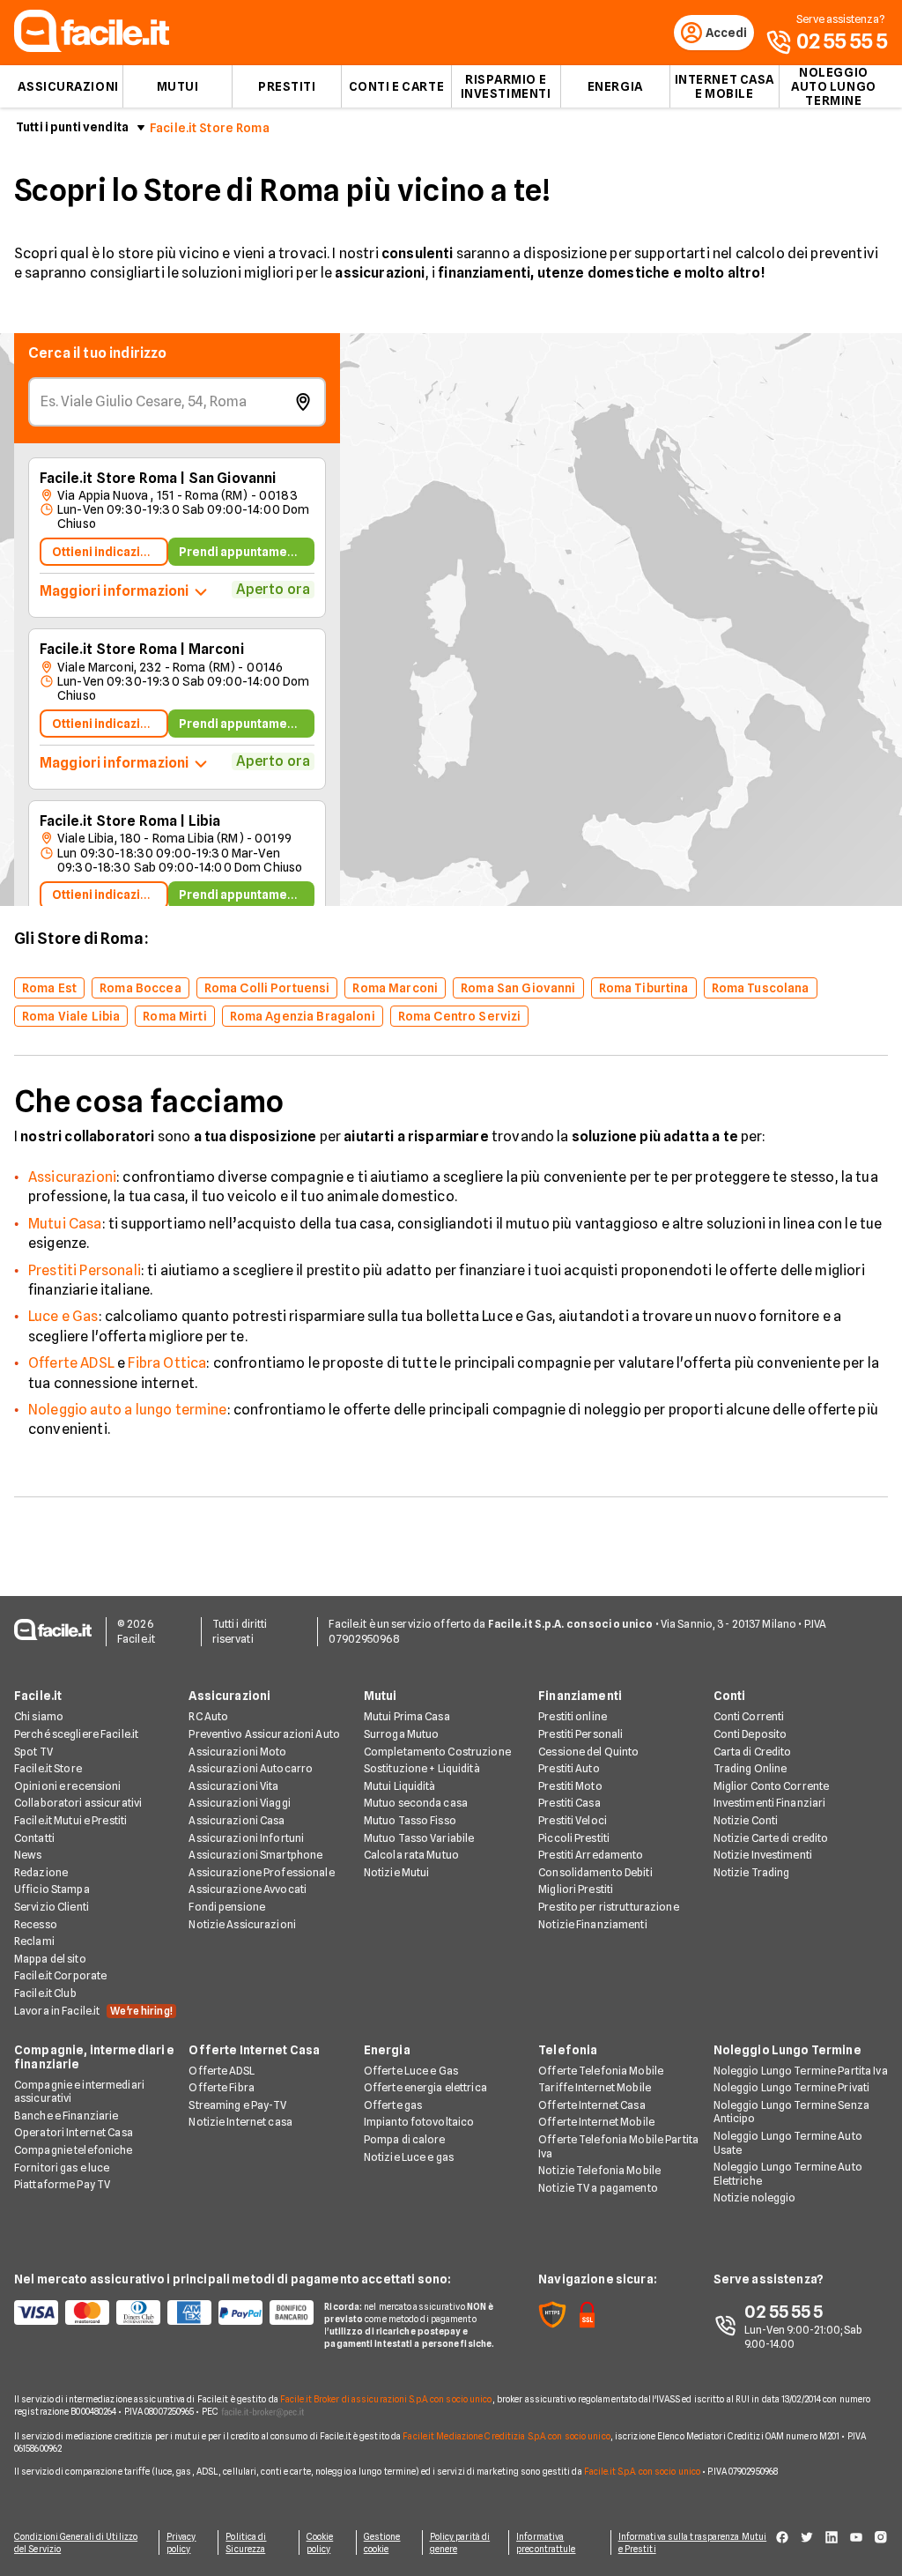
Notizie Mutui (397, 1872)
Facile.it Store (48, 1768)
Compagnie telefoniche (74, 2150)
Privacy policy (181, 2543)
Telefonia (568, 2050)
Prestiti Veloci (573, 1820)
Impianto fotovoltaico (419, 2122)
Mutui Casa (65, 1224)
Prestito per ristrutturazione (608, 1907)
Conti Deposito (750, 1734)
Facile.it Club (45, 1993)
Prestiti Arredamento (591, 1855)
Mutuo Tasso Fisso (410, 1820)
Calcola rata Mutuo (411, 1855)
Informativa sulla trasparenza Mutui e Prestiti (693, 2543)
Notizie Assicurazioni (242, 1924)
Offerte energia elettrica (425, 2087)
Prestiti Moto (570, 1786)
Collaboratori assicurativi (78, 1803)
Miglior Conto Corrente (772, 1786)
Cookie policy (320, 2543)
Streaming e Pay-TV (237, 2105)
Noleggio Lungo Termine (787, 2050)
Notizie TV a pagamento (598, 2188)
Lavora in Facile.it (93, 2011)
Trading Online (750, 1768)
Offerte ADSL (71, 1363)
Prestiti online (573, 1716)
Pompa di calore (405, 2139)
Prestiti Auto (569, 1768)
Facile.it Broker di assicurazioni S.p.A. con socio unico (386, 2399)
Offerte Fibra (222, 2087)
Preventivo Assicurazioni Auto (264, 1734)
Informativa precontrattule (546, 2543)
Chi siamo (39, 1716)
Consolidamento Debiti (595, 1872)
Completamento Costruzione (437, 1752)
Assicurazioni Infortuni (246, 1838)
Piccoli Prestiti (574, 1838)
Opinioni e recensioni (68, 1786)
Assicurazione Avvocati (248, 1889)
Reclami (34, 1941)
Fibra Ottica (167, 1363)
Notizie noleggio (755, 2197)
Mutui (178, 86)
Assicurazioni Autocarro (251, 1768)
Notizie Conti (746, 1820)
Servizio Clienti (52, 1907)
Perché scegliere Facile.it (76, 1734)
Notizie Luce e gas (409, 2157)
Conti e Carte (396, 86)
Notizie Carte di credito (771, 1838)
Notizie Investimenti (763, 1855)
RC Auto (208, 1716)
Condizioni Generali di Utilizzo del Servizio (76, 2543)
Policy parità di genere (460, 2543)
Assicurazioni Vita (233, 1786)
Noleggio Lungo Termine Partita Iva (801, 2071)
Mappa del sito (50, 1959)
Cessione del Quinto (588, 1752)
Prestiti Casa (569, 1803)
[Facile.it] (92, 47)
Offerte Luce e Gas (411, 2071)
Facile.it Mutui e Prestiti (70, 1820)
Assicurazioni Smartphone (255, 1855)
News (28, 1855)
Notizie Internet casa (240, 2122)
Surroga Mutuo (402, 1734)
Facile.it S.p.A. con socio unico (642, 2471)
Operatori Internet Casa (74, 2132)
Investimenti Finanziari (770, 1803)
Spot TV (33, 1752)
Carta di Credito (753, 1752)
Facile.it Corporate (60, 1975)
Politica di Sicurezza (246, 2543)
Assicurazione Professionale (261, 1872)
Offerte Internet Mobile (596, 2122)
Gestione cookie (382, 2543)
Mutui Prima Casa (407, 1716)
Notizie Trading (752, 1872)
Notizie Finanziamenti (593, 1924)
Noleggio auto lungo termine (834, 86)
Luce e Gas (63, 1316)
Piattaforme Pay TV (62, 2184)
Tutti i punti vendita (72, 127)
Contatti (34, 1838)
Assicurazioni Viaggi (239, 1803)
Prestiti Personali (85, 1270)
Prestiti (287, 86)
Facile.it (38, 1696)
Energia (615, 86)
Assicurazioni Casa (237, 1820)
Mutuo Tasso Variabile (419, 1838)
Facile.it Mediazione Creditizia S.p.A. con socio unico (506, 2436)
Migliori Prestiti (576, 1889)
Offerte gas (393, 2105)
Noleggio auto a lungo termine (128, 1410)
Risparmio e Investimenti (506, 86)
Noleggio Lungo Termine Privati (792, 2087)
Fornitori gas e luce (62, 2168)
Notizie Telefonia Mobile (599, 2170)
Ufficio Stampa (52, 1889)
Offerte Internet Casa (254, 2050)
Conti (730, 1696)
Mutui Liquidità (400, 1786)
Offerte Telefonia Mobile (601, 2071)
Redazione (41, 1872)
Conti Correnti (749, 1716)
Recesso (36, 1924)
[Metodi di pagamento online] (159, 2312)
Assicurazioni (68, 86)
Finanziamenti (580, 1696)
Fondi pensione (227, 1907)
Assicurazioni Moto (237, 1752)
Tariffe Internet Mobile (595, 2087)
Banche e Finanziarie (66, 2116)
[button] (351, 719)
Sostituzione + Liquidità (422, 1768)
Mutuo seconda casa (416, 1803)
